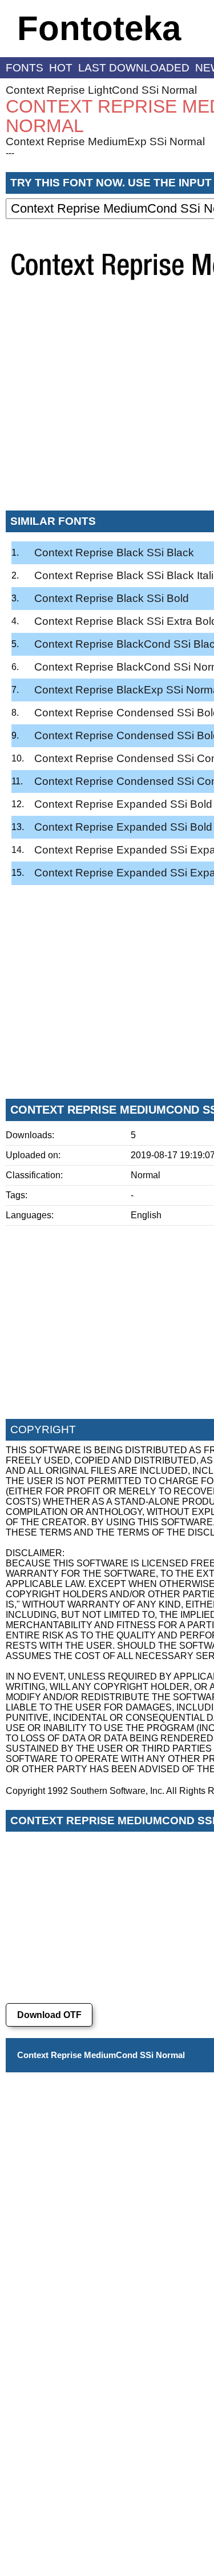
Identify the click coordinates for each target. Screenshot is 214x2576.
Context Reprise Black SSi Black (114, 553)
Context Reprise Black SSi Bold (112, 598)
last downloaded (134, 68)
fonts (25, 68)
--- (10, 153)
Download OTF (49, 2015)
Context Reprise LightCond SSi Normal (101, 90)
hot (61, 68)
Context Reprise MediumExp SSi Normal (105, 141)
